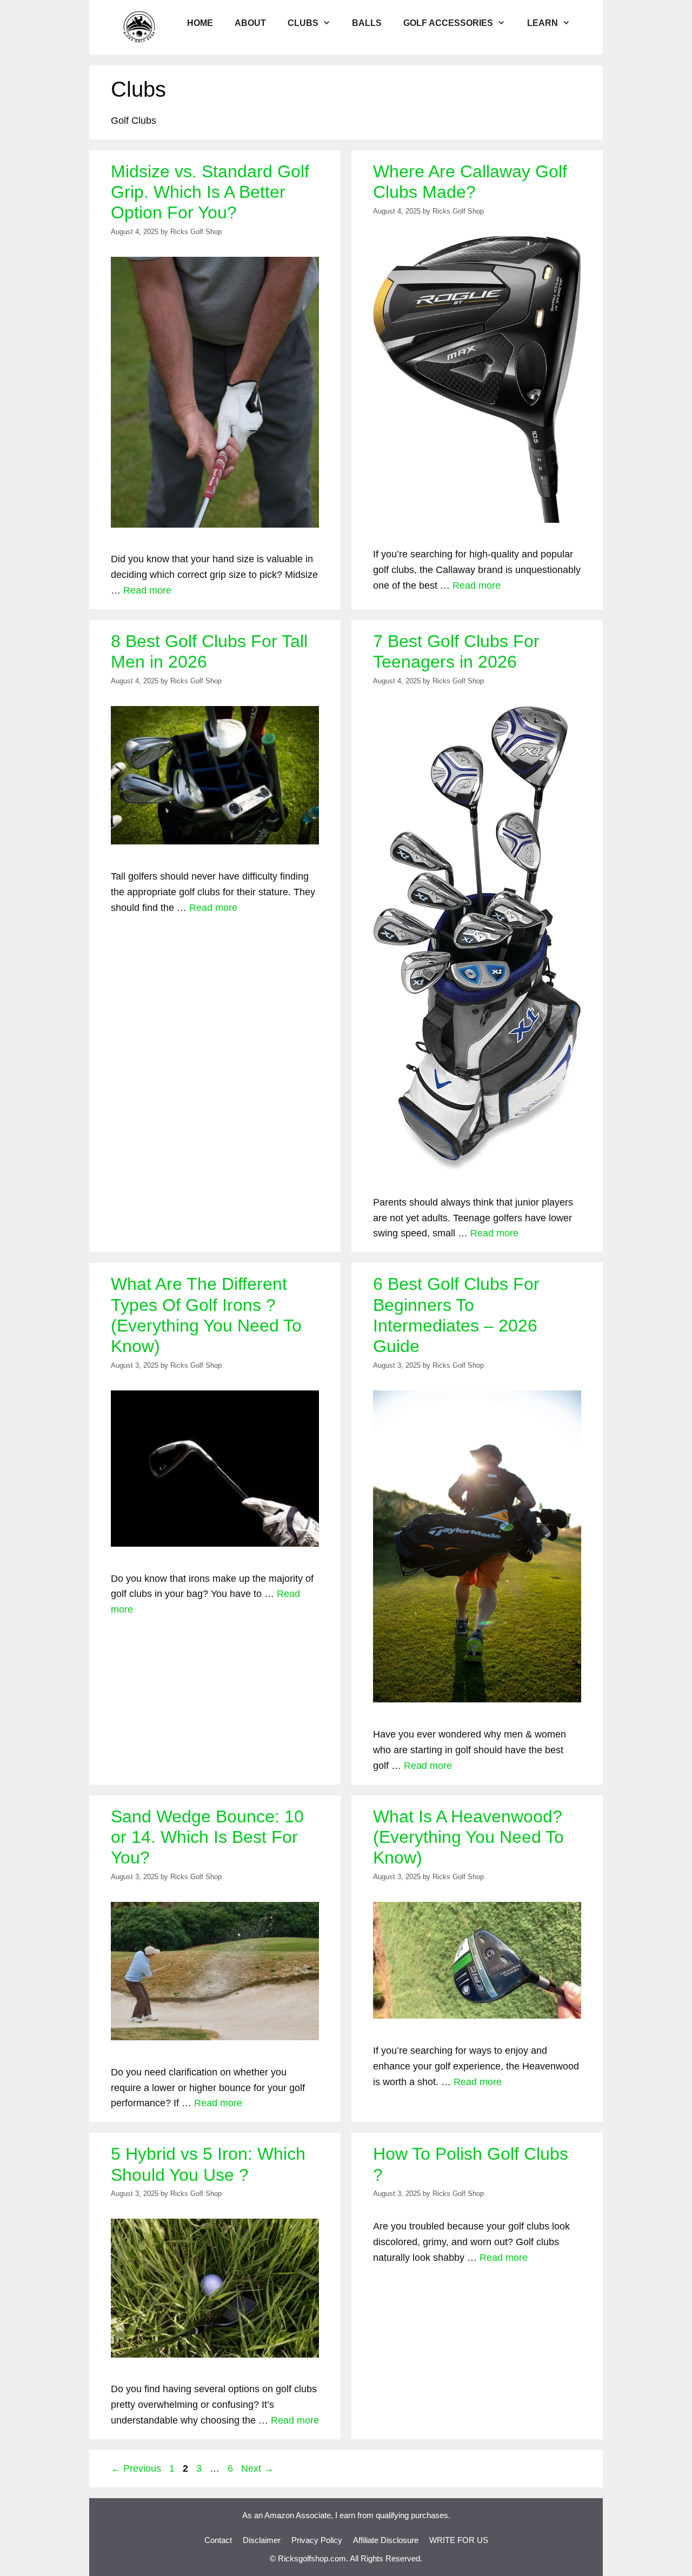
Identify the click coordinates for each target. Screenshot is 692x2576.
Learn (543, 23)
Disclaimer (262, 2540)
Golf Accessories (448, 23)
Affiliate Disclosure (386, 2540)
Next (257, 2468)
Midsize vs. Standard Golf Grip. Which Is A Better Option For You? (210, 192)
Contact (218, 2540)
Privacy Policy (317, 2540)
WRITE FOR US (459, 2540)
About (250, 23)
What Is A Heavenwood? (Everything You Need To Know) (468, 1837)
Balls (367, 23)
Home (200, 23)
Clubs (303, 23)
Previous (136, 2468)
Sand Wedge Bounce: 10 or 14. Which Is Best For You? (207, 1837)
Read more (147, 590)
